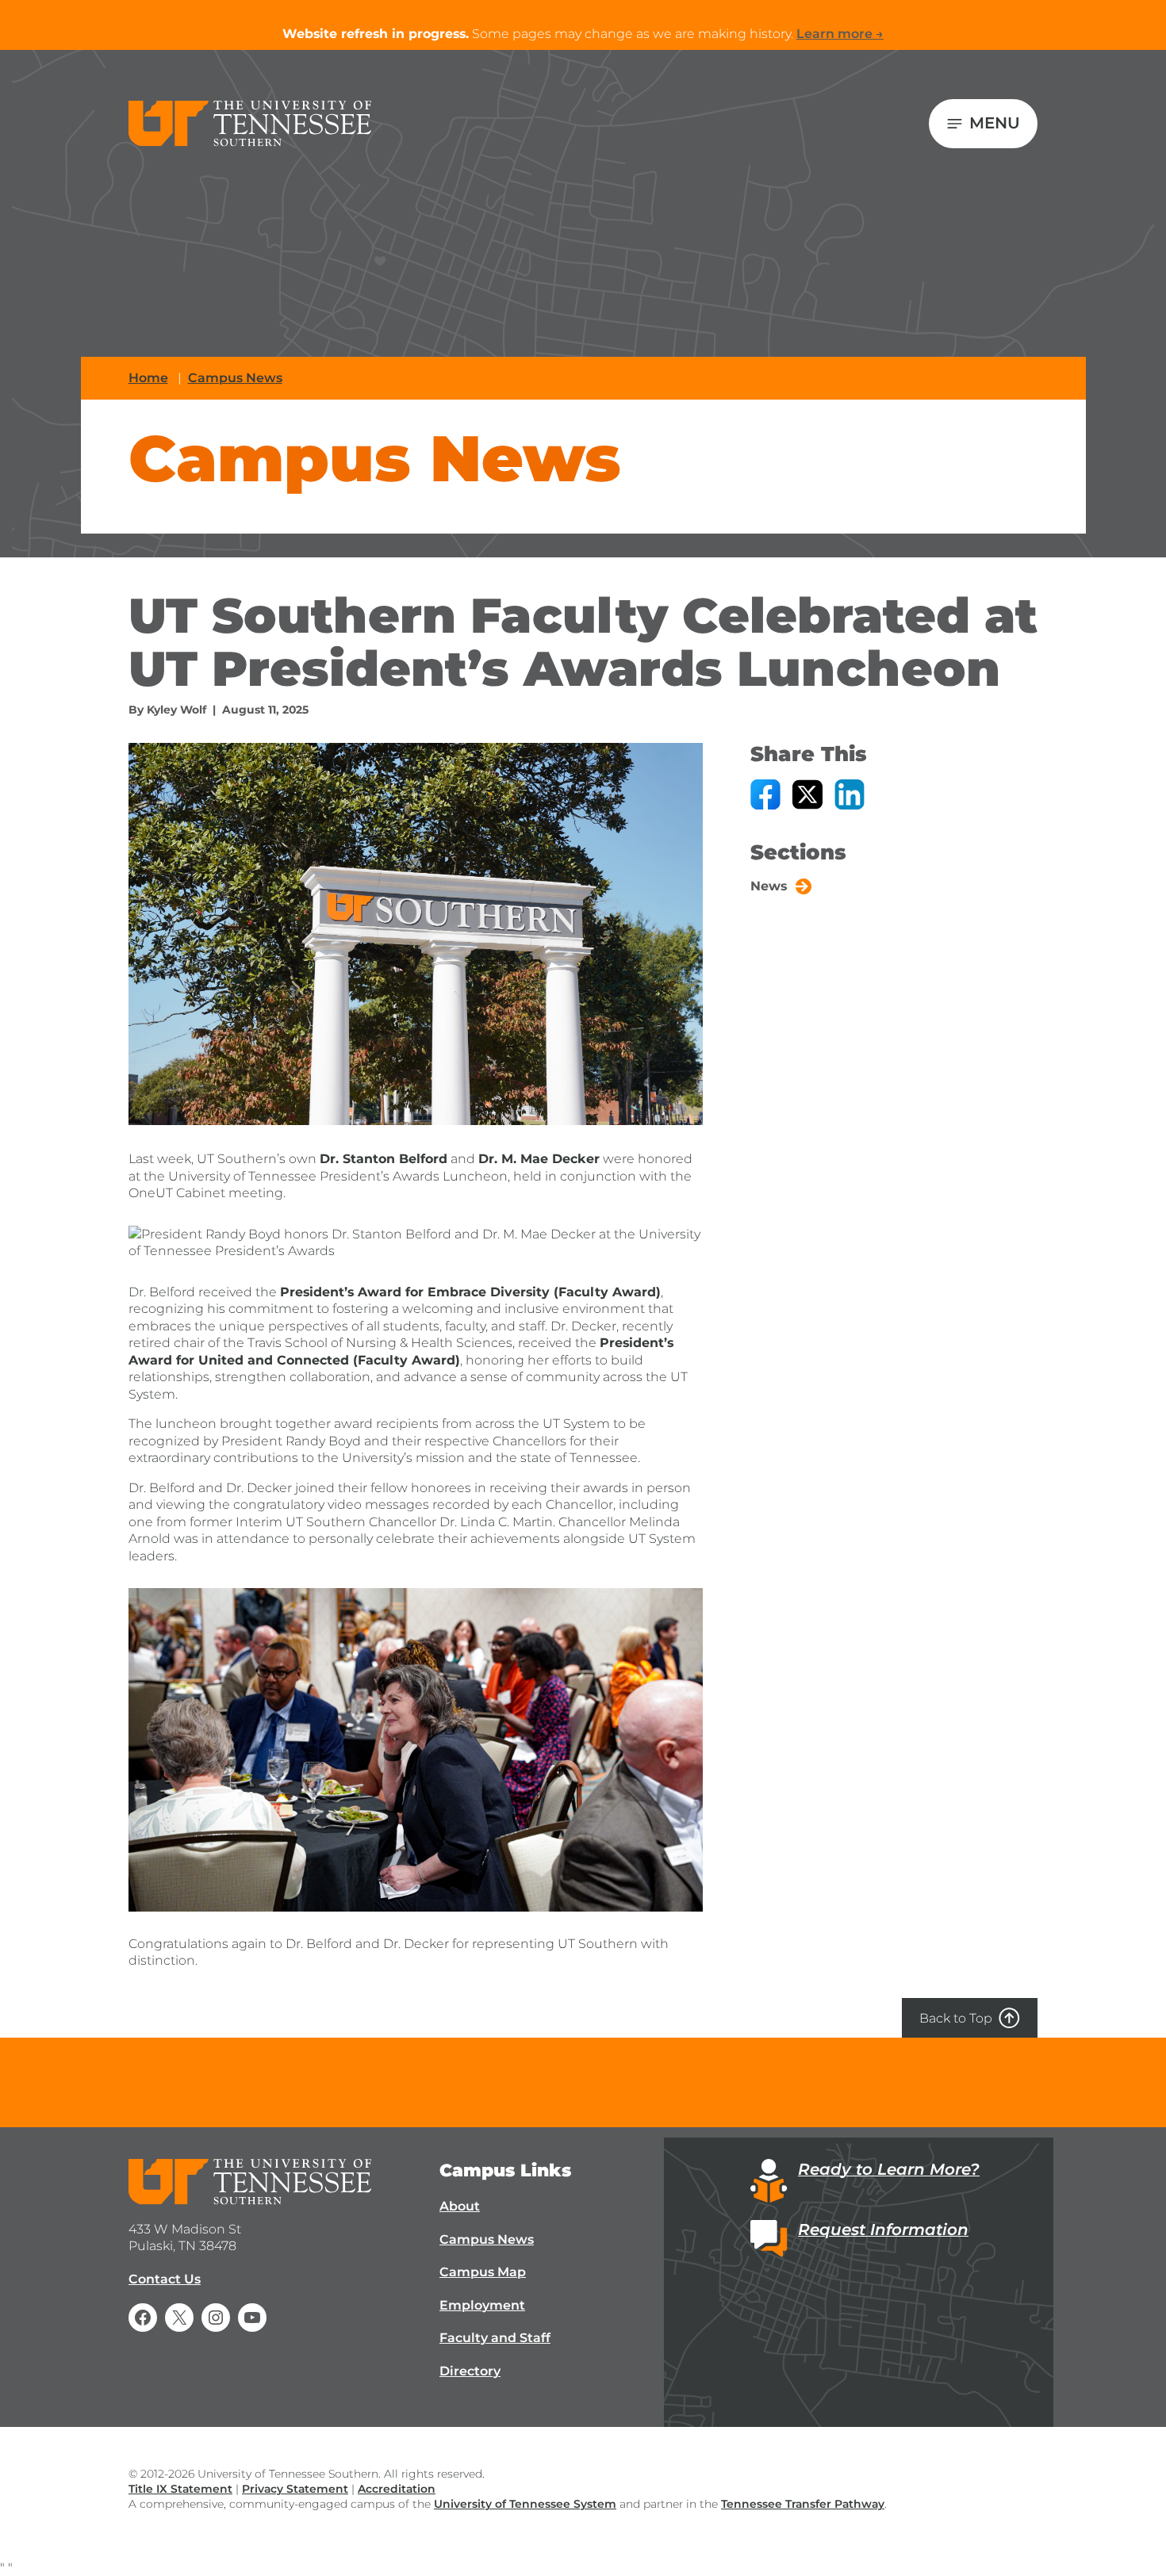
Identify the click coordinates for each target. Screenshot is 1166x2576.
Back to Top (956, 2018)
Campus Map (483, 2272)
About (460, 2206)
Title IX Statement (180, 2489)
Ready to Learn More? (889, 2169)
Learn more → (840, 34)
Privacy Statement (295, 2489)
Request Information (883, 2230)
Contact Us (165, 2279)
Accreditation (397, 2489)
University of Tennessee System (525, 2504)
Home (148, 378)
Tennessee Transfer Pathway (803, 2504)
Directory (470, 2371)
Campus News (235, 378)
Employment (482, 2305)
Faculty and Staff (495, 2338)
